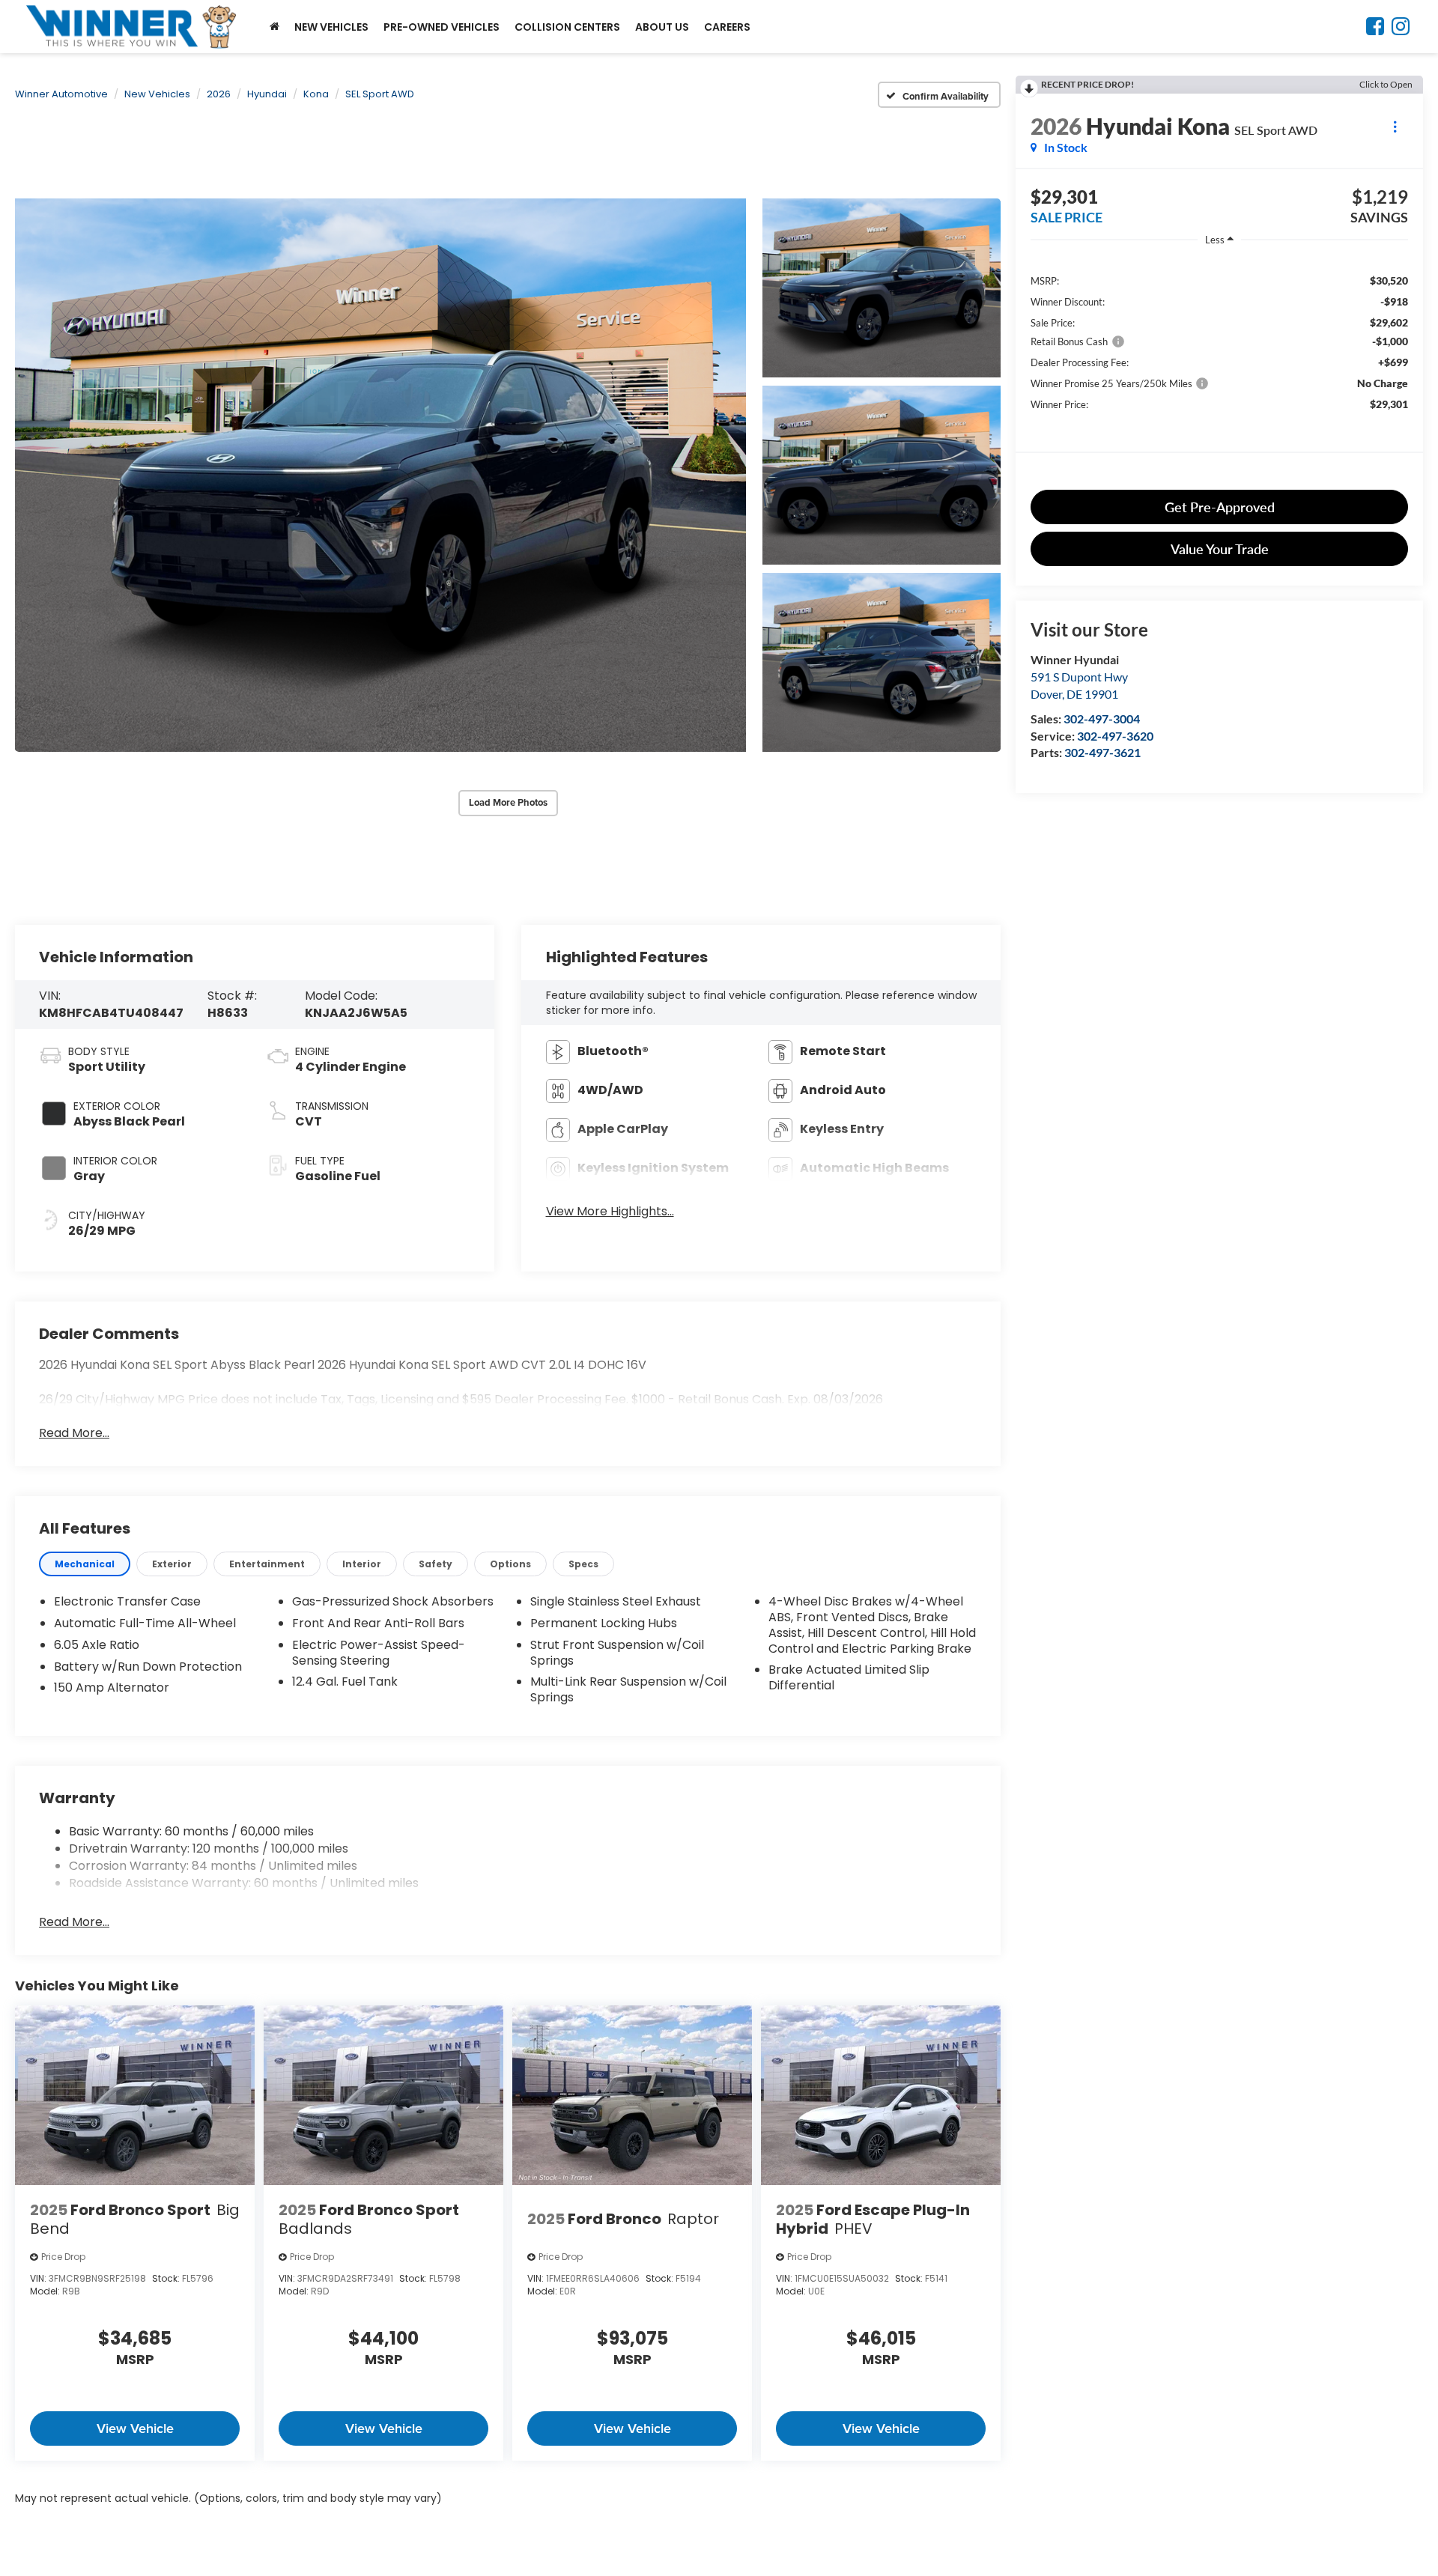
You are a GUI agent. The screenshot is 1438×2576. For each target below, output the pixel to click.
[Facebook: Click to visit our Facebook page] (1375, 29)
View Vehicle (135, 2428)
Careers (727, 27)
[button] (380, 475)
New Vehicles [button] (331, 27)
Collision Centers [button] (567, 27)
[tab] (85, 1564)
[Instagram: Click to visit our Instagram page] (1401, 29)
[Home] (274, 27)
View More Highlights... (610, 1212)
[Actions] (1395, 126)
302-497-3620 (1115, 736)
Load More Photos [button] (508, 802)
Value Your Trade (1220, 549)
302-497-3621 (1102, 752)
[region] (1219, 370)
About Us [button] (662, 27)
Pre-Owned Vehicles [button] (442, 27)
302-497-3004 (1102, 719)
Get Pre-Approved (1220, 507)
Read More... (74, 1433)
